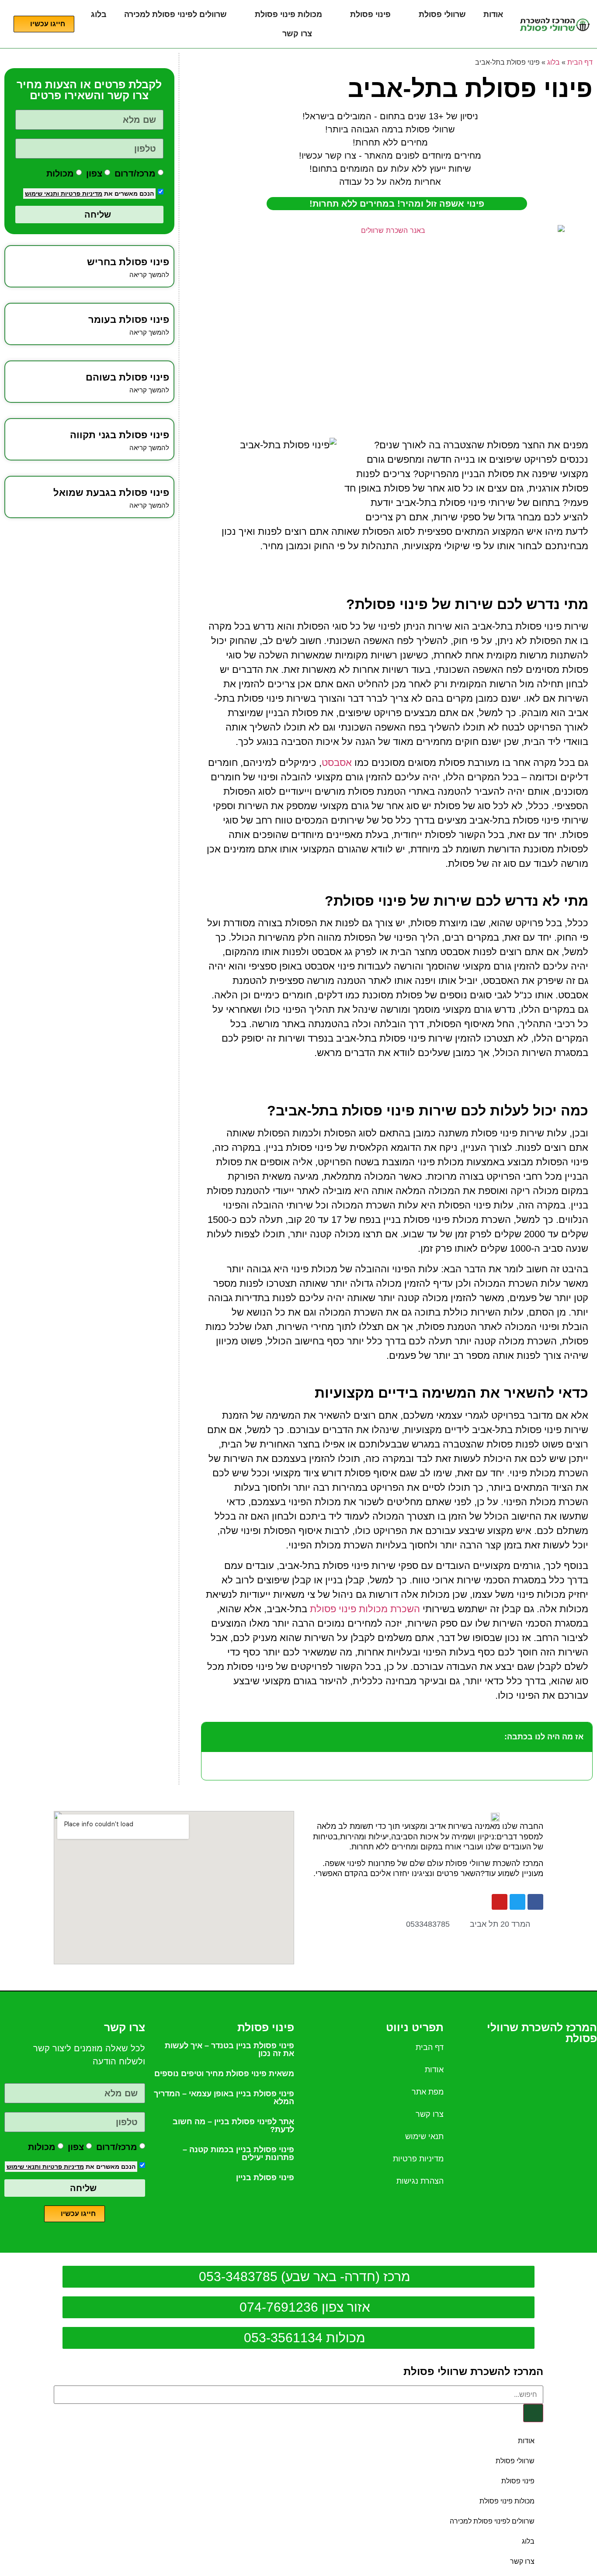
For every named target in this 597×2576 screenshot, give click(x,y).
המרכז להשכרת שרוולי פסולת (473, 2371)
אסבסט (337, 763)
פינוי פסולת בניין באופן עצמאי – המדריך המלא (224, 2098)
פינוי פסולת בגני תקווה (120, 435)
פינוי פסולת (370, 14)
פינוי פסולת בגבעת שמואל (111, 493)
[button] (213, 1737)
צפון (94, 173)
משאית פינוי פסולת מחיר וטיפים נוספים (224, 2074)
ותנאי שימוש (42, 194)
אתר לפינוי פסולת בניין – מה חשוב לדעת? (233, 2126)
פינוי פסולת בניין (265, 2178)
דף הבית (580, 62)
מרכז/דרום (135, 173)
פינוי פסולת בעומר (129, 320)
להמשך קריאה (149, 275)
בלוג (99, 14)
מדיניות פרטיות (81, 194)
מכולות (60, 173)
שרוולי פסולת (442, 14)
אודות (493, 14)
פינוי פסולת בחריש (128, 262)
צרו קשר (297, 34)
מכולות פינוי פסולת (288, 14)
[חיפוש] (533, 2413)
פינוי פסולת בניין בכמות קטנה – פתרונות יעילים (238, 2154)
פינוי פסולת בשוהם (127, 377)
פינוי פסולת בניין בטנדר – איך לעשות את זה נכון (229, 2050)
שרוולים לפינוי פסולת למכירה (175, 14)
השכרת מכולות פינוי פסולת (365, 1609)
